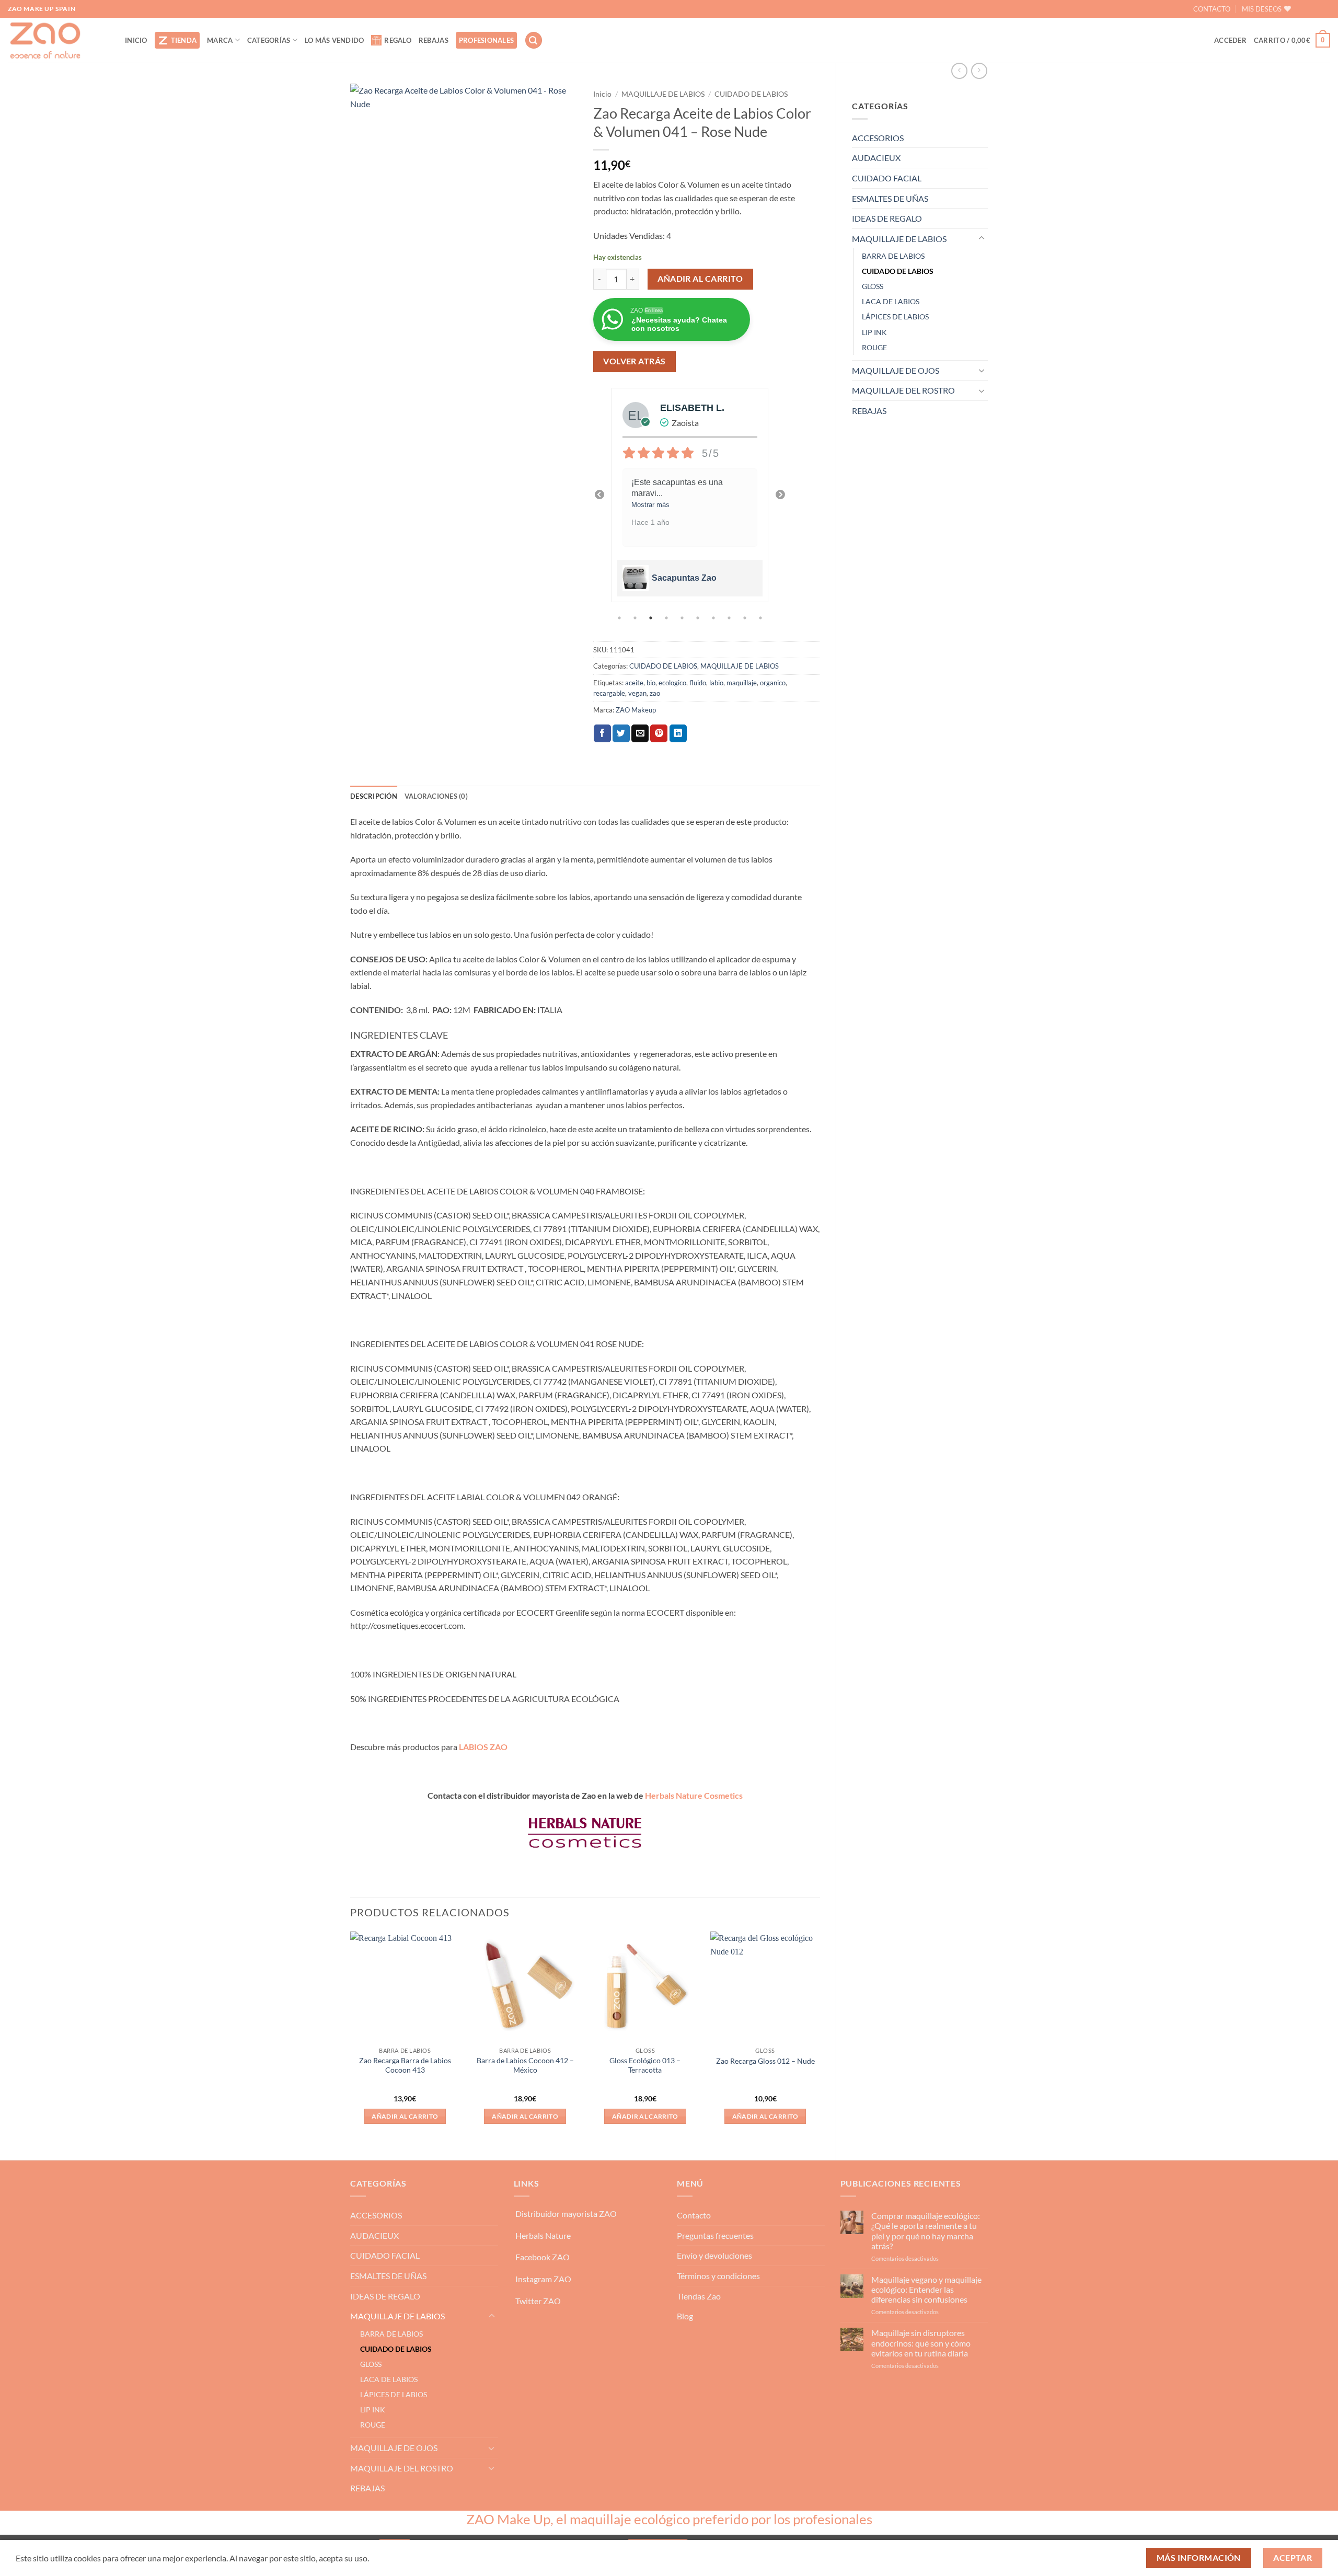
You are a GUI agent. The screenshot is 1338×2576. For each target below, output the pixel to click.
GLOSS (873, 286)
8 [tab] (730, 618)
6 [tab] (699, 618)
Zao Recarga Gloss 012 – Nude (765, 2061)
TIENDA (184, 40)
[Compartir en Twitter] (621, 733)
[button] (534, 41)
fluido (698, 683)
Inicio (602, 94)
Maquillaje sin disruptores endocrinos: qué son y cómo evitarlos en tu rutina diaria (921, 2343)
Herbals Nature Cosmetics (694, 1795)
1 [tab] (620, 618)
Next (780, 495)
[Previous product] (979, 71)
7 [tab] (714, 618)
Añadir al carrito (700, 279)
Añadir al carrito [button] (405, 2116)
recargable (609, 693)
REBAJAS (434, 40)
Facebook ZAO (543, 2257)
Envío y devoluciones (714, 2255)
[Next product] (959, 71)
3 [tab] (652, 618)
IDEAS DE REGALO (887, 218)
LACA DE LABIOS (891, 301)
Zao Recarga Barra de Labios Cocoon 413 (405, 2065)
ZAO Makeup (636, 710)
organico (773, 683)
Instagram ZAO (543, 2279)
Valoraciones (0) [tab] (436, 796)
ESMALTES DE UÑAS (890, 198)
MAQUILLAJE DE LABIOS (899, 239)
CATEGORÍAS (269, 40)
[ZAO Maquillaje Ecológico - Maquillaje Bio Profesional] (59, 40)
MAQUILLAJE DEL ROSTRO (903, 390)
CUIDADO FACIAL (887, 178)
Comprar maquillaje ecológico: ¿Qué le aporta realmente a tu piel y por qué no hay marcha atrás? (926, 2231)
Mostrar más (650, 505)
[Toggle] (982, 238)
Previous (599, 495)
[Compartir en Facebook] (602, 733)
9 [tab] (746, 618)
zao (655, 693)
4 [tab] (667, 618)
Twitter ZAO (538, 2301)
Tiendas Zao (699, 2296)
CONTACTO (1212, 9)
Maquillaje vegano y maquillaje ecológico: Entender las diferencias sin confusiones (926, 2289)
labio (716, 683)
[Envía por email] (640, 733)
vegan (637, 693)
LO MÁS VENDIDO (334, 40)
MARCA (220, 40)
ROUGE (874, 347)
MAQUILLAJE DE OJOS (896, 370)
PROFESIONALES (486, 40)
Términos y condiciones (718, 2276)
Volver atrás (635, 361)
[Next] (820, 2037)
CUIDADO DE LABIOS (898, 271)
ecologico (672, 683)
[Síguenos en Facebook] (1305, 9)
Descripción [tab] (374, 796)
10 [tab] (762, 618)
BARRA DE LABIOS (893, 256)
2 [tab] (636, 618)
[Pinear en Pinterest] (659, 733)
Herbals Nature (543, 2235)
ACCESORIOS (878, 138)
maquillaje (742, 683)
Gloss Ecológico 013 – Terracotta (645, 2065)
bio (651, 683)
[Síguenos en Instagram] (1322, 9)
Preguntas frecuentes (715, 2235)
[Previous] (351, 2037)
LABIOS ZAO (483, 1747)
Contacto (694, 2215)
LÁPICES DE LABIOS (895, 317)
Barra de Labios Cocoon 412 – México (525, 2065)
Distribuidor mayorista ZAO (566, 2213)
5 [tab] (683, 618)
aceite (634, 683)
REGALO (398, 40)
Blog (685, 2316)
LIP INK (874, 332)
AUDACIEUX (876, 158)
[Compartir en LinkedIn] (678, 733)
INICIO (136, 40)
